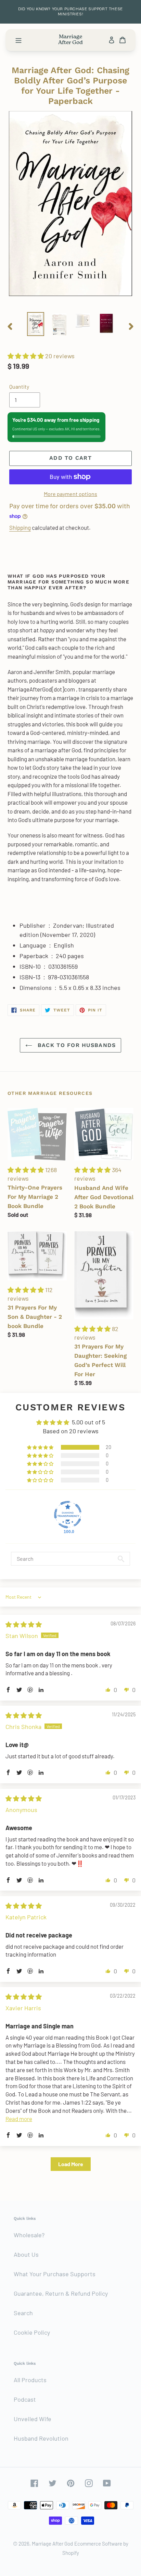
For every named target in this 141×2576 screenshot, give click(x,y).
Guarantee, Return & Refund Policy (61, 2293)
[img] (24, 1624)
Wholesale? (29, 2235)
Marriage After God (52, 2544)
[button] (26, 356)
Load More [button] (71, 2164)
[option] (36, 324)
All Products (30, 2380)
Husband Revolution (41, 2438)
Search (23, 2313)
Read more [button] (19, 2119)
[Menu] (18, 40)
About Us (26, 2254)
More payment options (70, 494)
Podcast (25, 2399)
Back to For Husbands (76, 1045)
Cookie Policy (32, 2332)
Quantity (19, 386)
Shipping (20, 527)
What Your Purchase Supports (55, 2274)
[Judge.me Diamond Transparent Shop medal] (68, 1515)
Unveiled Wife (33, 2419)
